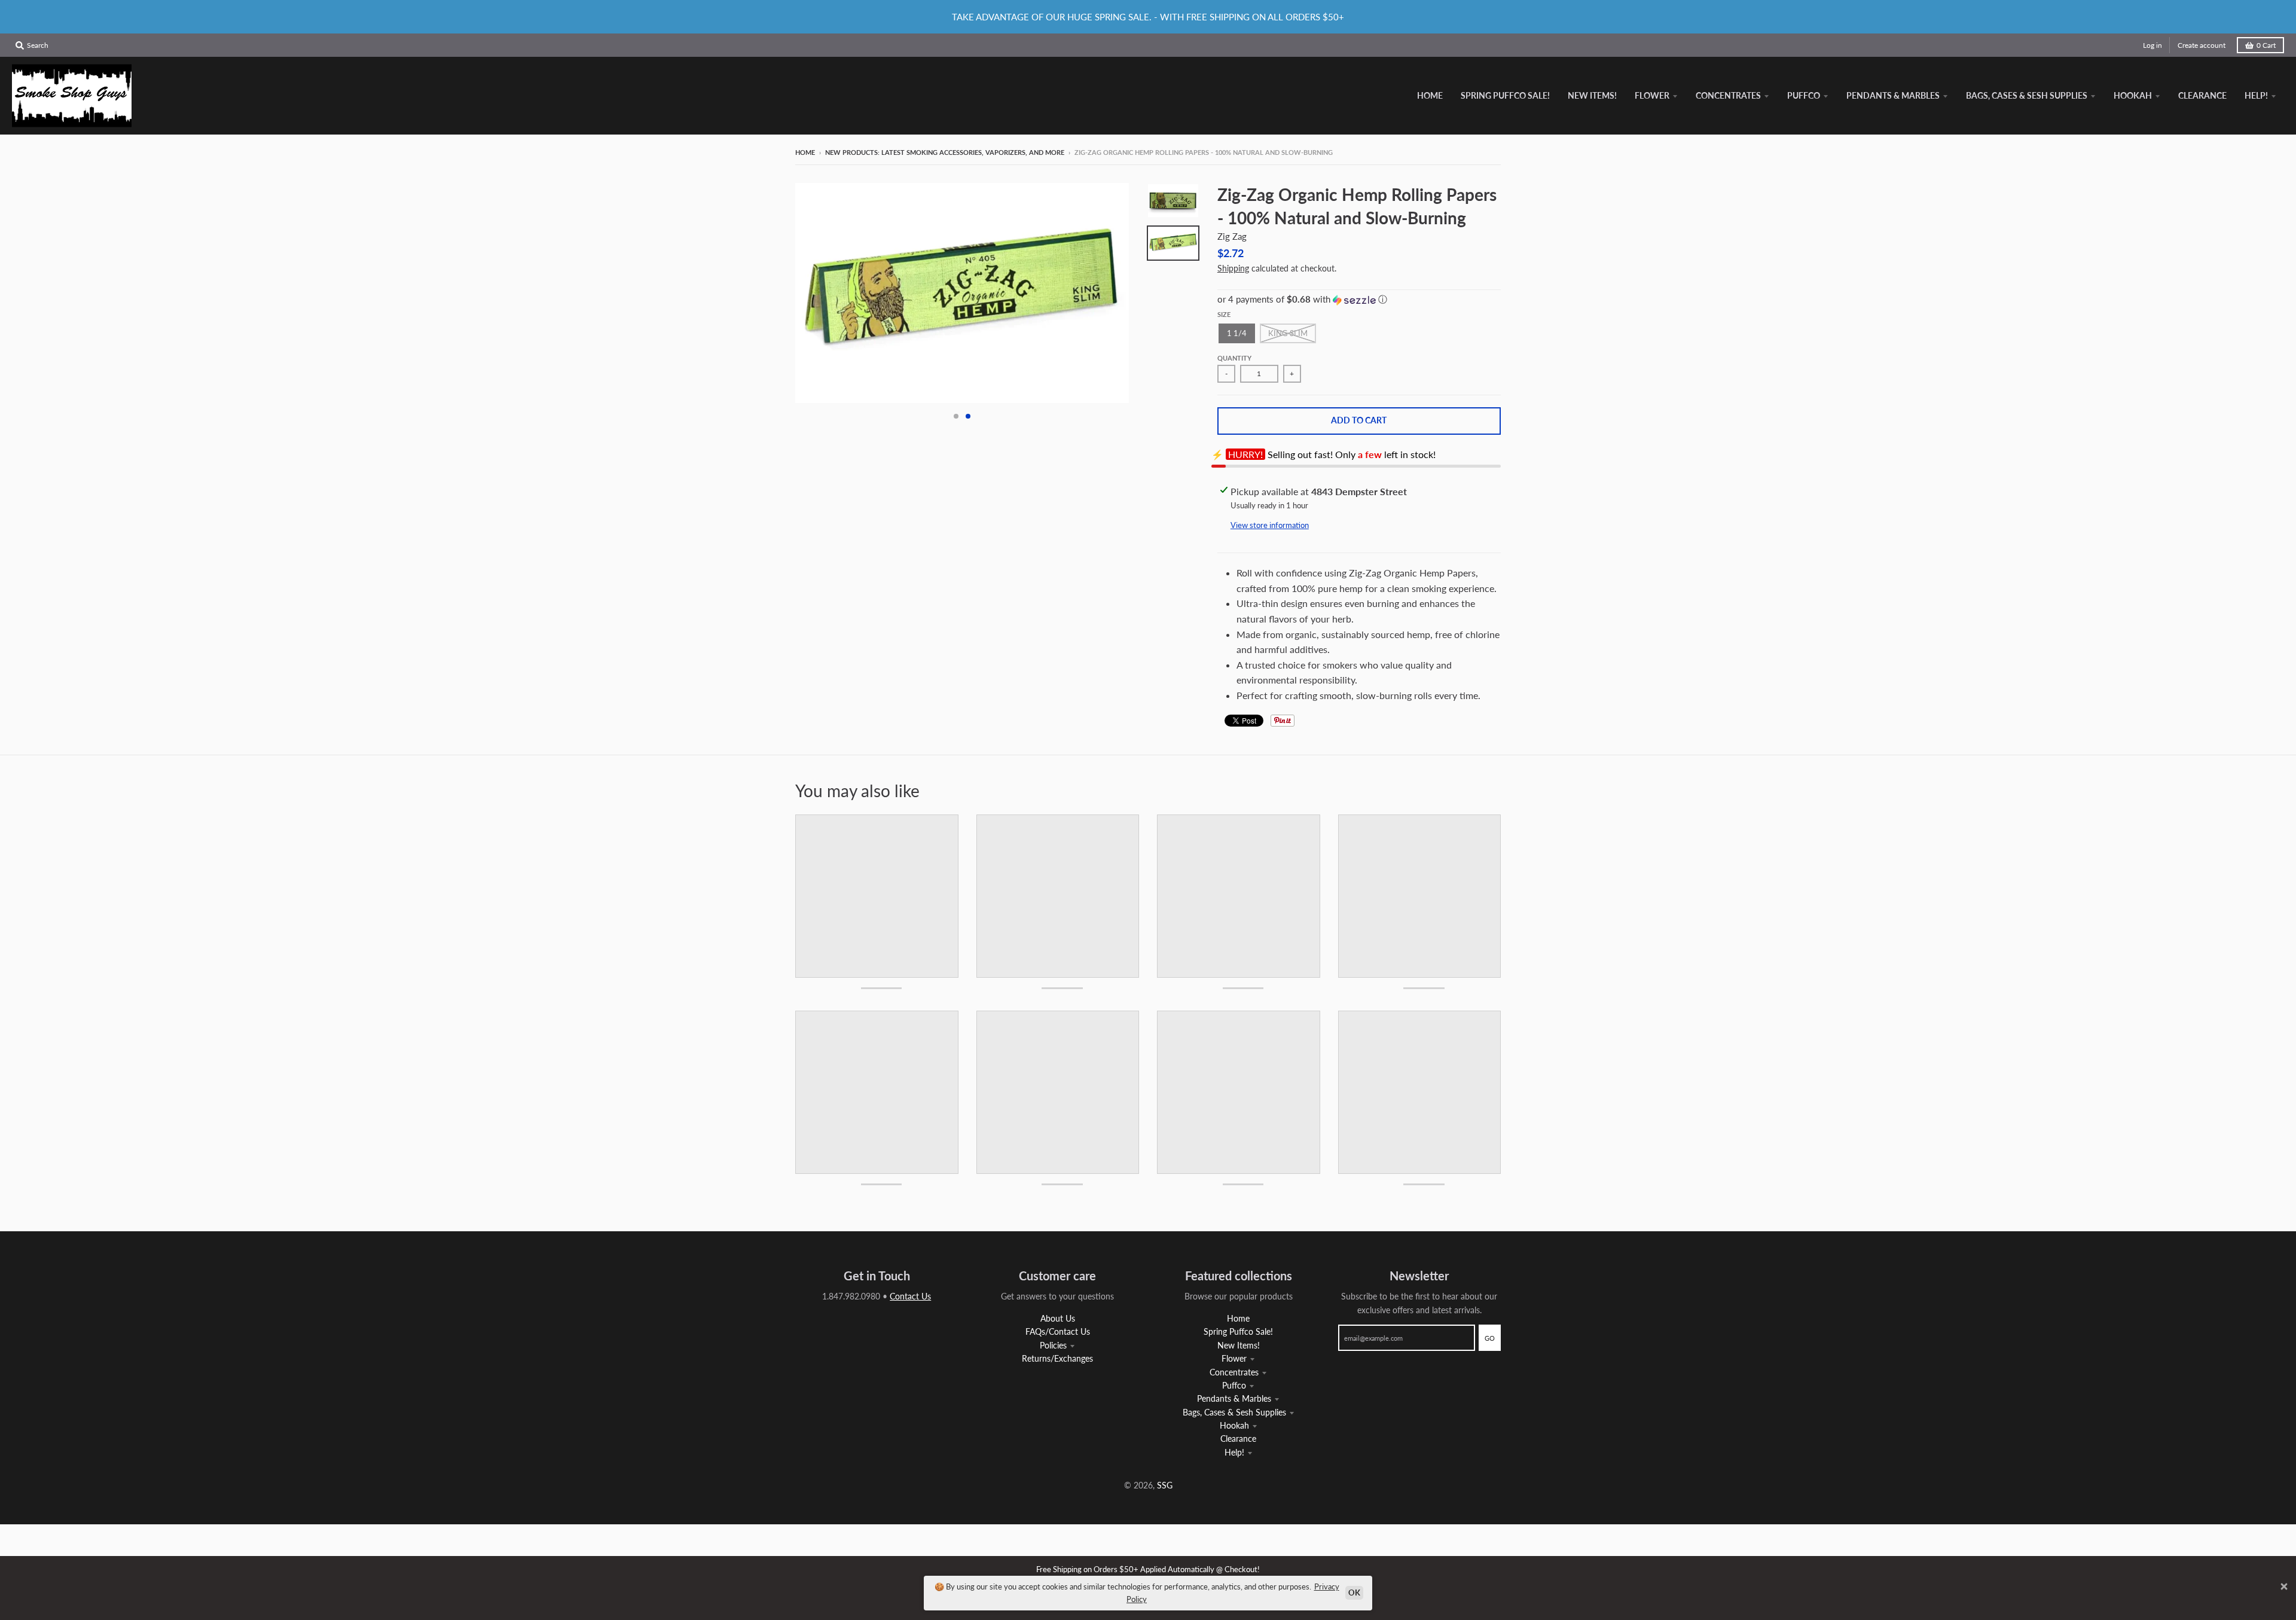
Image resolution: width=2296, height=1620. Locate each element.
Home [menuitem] (1430, 95)
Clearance (1238, 1439)
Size (1224, 314)
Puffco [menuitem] (1804, 95)
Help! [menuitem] (2256, 95)
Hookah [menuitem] (2133, 95)
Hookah (1234, 1425)
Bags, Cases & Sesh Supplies (1234, 1412)
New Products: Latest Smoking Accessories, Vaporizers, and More (945, 152)
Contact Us (910, 1296)
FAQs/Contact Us (1058, 1331)
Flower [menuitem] (1652, 95)
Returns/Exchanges (1057, 1358)
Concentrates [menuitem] (1728, 95)
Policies (1053, 1345)
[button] (1359, 300)
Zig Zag (1232, 236)
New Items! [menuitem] (1592, 95)
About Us (1058, 1318)
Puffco (1234, 1385)
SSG (1165, 1485)
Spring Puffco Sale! (1238, 1331)
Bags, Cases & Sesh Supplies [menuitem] (2027, 95)
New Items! (1239, 1345)
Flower (1234, 1358)
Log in (2152, 45)
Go (1490, 1338)
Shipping (1233, 268)
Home (805, 152)
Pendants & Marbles (1234, 1398)
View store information (1270, 525)
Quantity (1234, 358)
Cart (2266, 45)
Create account (2202, 45)
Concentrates (1234, 1372)
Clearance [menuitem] (2202, 95)
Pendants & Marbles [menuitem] (1893, 95)
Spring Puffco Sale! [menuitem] (1505, 95)
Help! (1234, 1452)
